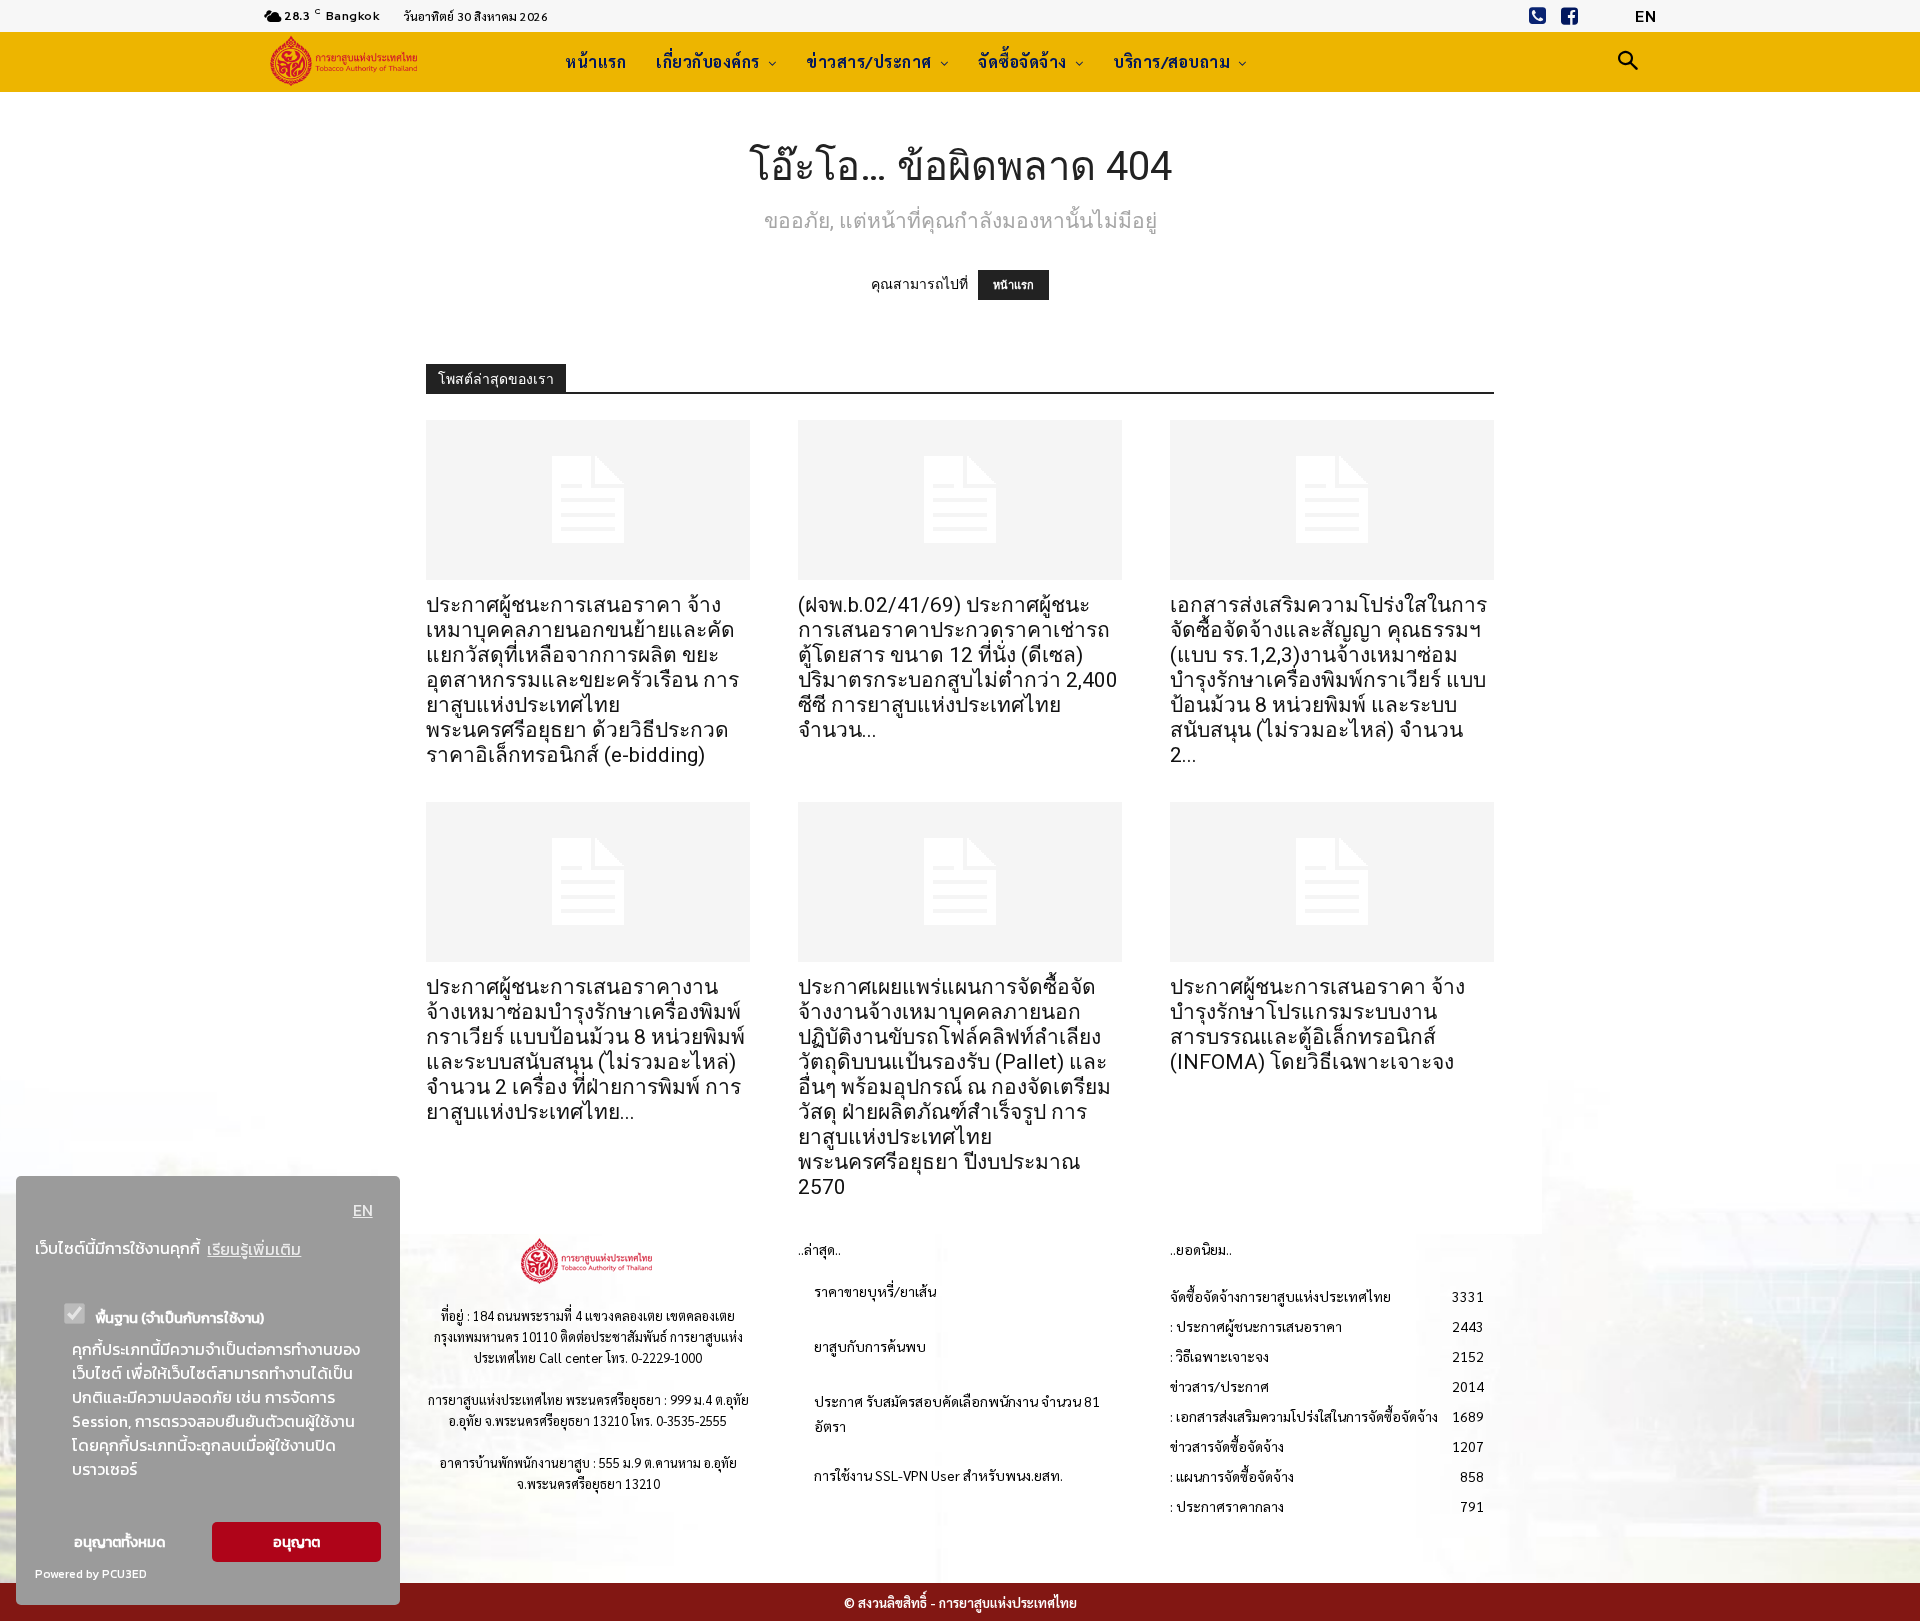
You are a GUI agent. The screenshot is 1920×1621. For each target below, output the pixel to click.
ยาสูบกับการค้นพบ (870, 1346)
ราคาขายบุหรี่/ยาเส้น (875, 1291)
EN (363, 1210)
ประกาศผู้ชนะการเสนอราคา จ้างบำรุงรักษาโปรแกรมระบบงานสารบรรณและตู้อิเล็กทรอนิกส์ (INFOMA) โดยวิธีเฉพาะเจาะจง (1317, 1024)
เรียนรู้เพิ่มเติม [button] (254, 1249)
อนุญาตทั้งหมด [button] (119, 1542)
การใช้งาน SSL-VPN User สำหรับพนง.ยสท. (938, 1475)
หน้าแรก (1013, 285)
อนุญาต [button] (296, 1542)
